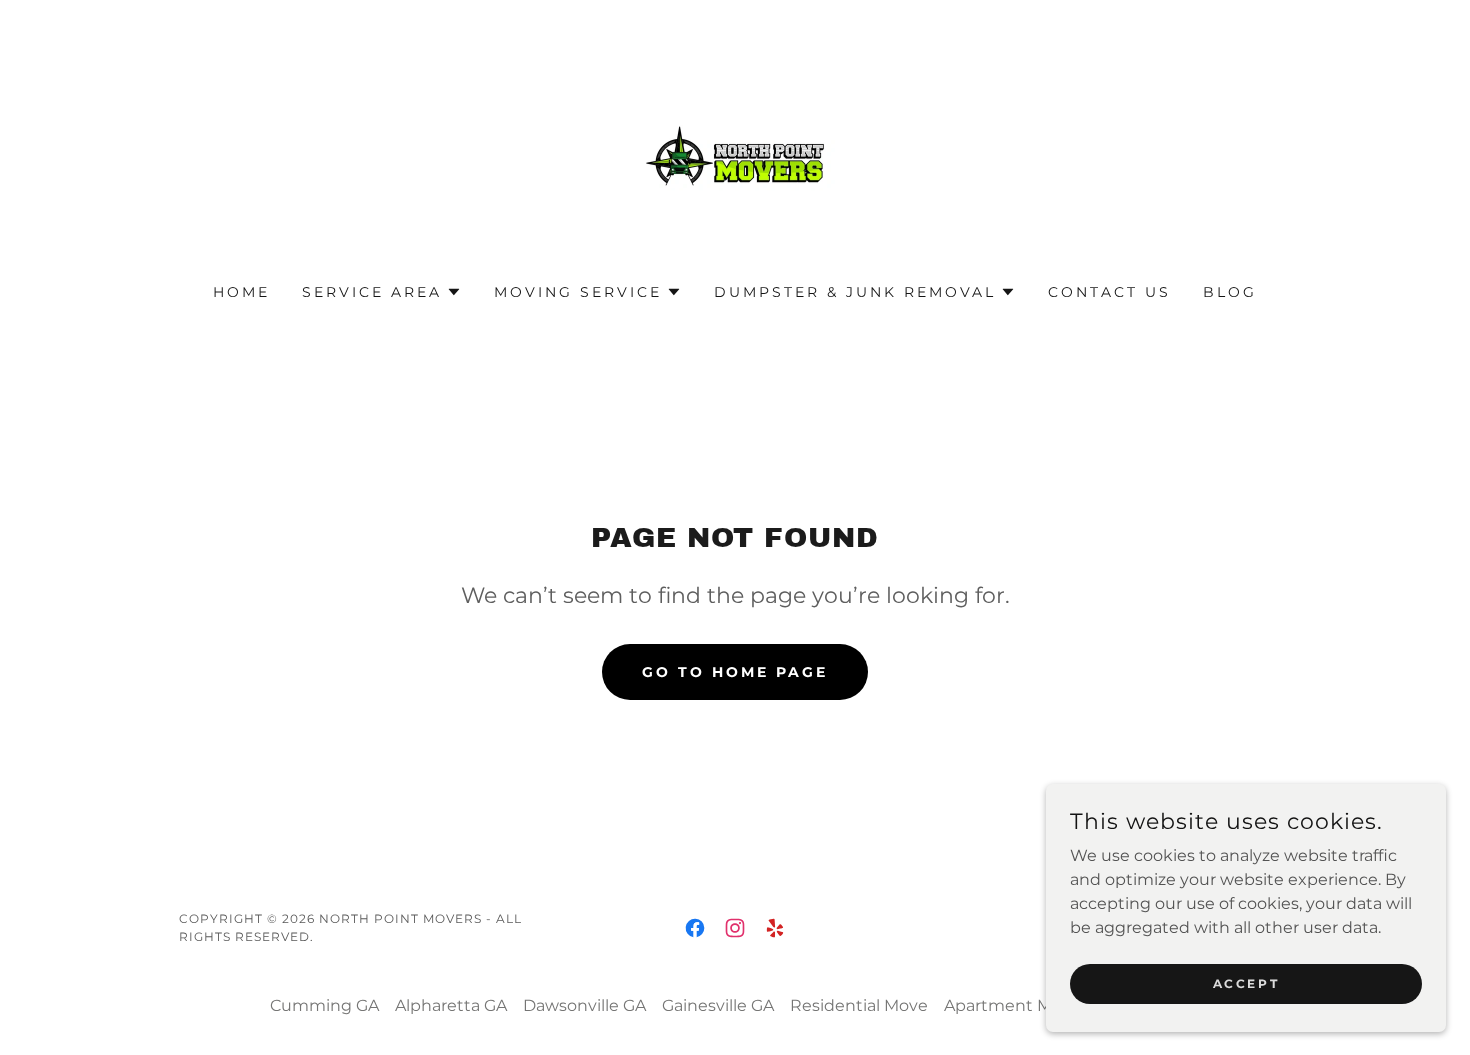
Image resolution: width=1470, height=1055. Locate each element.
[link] (735, 154)
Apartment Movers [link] (1019, 1005)
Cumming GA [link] (324, 1005)
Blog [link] (1230, 292)
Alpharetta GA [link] (451, 1005)
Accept (1246, 983)
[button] (382, 292)
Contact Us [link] (1109, 292)
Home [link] (241, 292)
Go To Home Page (735, 672)
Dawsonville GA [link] (584, 1005)
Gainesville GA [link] (718, 1005)
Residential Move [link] (859, 1005)
